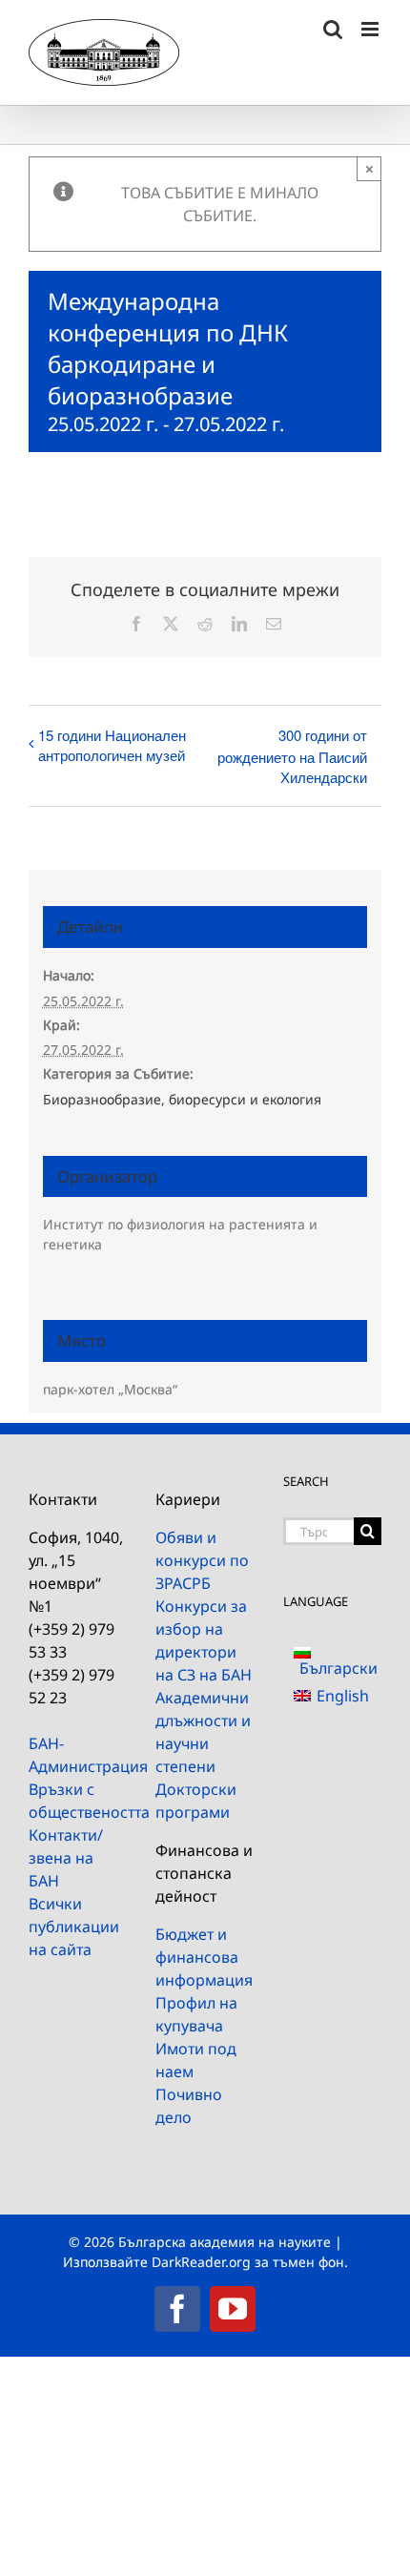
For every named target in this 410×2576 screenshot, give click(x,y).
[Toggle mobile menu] (371, 29)
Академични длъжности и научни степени (203, 1732)
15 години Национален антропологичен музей (112, 745)
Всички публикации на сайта (74, 1927)
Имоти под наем (196, 2060)
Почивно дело (189, 2106)
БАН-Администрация (78, 1755)
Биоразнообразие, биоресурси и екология (182, 1099)
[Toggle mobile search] (333, 29)
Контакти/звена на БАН (66, 1858)
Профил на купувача (196, 2014)
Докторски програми (196, 1801)
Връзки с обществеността (78, 1801)
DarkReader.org (201, 2262)
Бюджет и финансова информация (204, 1957)
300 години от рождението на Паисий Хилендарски (292, 756)
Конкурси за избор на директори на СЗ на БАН (204, 1640)
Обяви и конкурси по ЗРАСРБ (202, 1560)
